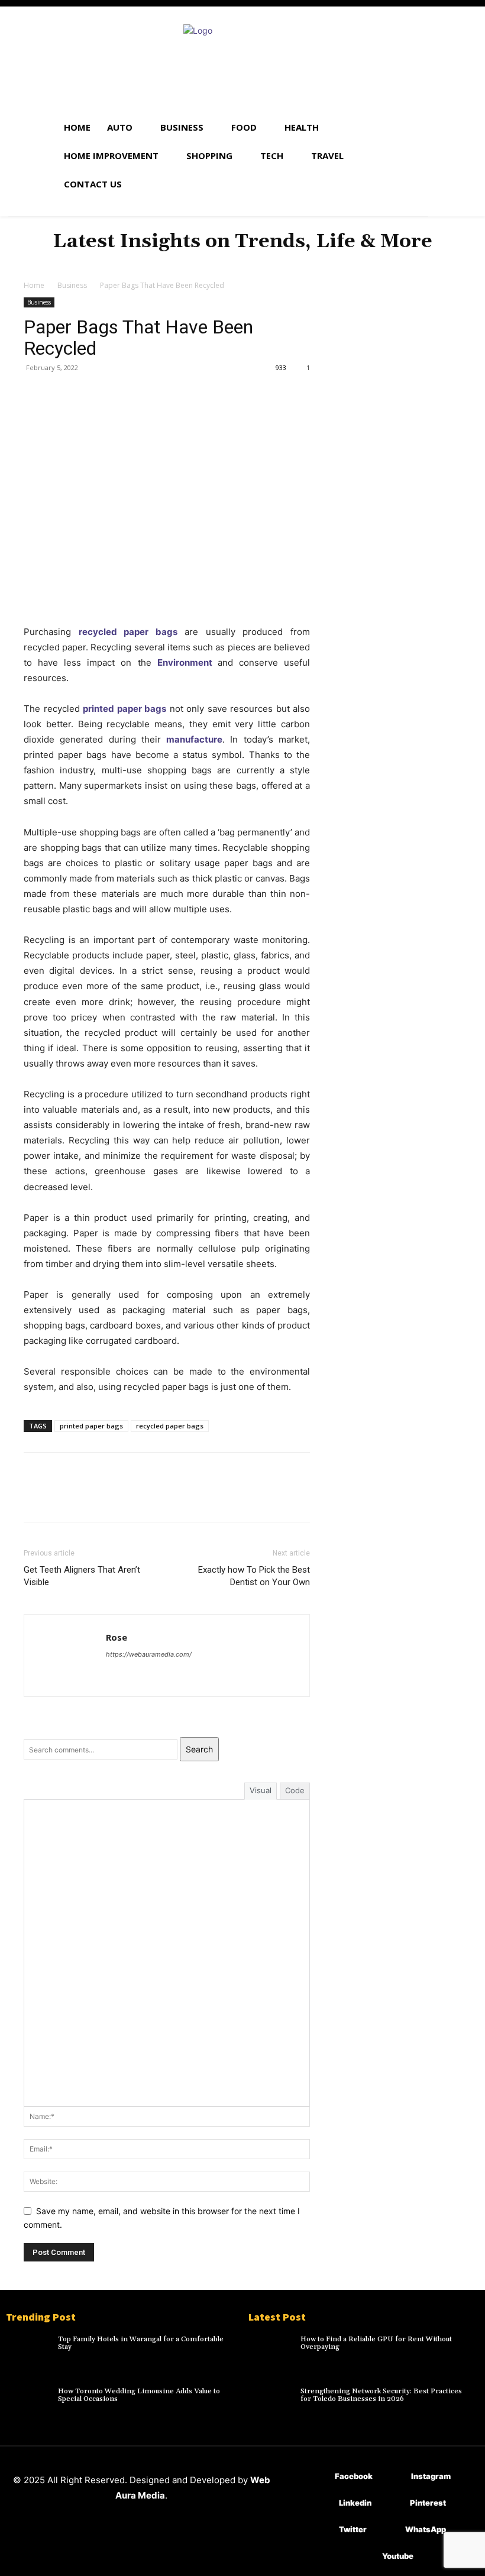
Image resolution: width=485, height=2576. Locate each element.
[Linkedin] (321, 2504)
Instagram (431, 2476)
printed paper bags (125, 709)
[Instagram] (394, 2477)
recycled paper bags (128, 632)
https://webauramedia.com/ (149, 1654)
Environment (185, 662)
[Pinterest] (90, 394)
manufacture (194, 739)
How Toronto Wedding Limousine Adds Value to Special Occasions (139, 2395)
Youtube (398, 2556)
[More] (145, 394)
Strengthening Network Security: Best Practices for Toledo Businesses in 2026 (381, 2395)
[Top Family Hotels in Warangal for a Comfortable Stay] (29, 2350)
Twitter (353, 2529)
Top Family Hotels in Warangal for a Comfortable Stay (141, 2343)
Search (199, 1749)
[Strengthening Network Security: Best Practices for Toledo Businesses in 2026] (271, 2402)
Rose (117, 1637)
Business (72, 285)
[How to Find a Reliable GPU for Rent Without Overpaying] (271, 2350)
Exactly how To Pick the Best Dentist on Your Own (254, 1576)
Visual (261, 1790)
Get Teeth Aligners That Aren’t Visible (82, 1576)
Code (295, 1790)
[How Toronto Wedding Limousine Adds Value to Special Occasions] (29, 2402)
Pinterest (428, 2503)
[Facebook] (35, 394)
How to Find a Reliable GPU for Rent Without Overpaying (376, 2343)
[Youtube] (365, 2557)
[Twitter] (63, 394)
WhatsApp (426, 2529)
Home (34, 285)
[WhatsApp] (117, 394)
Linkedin (355, 2503)
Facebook (354, 2476)
